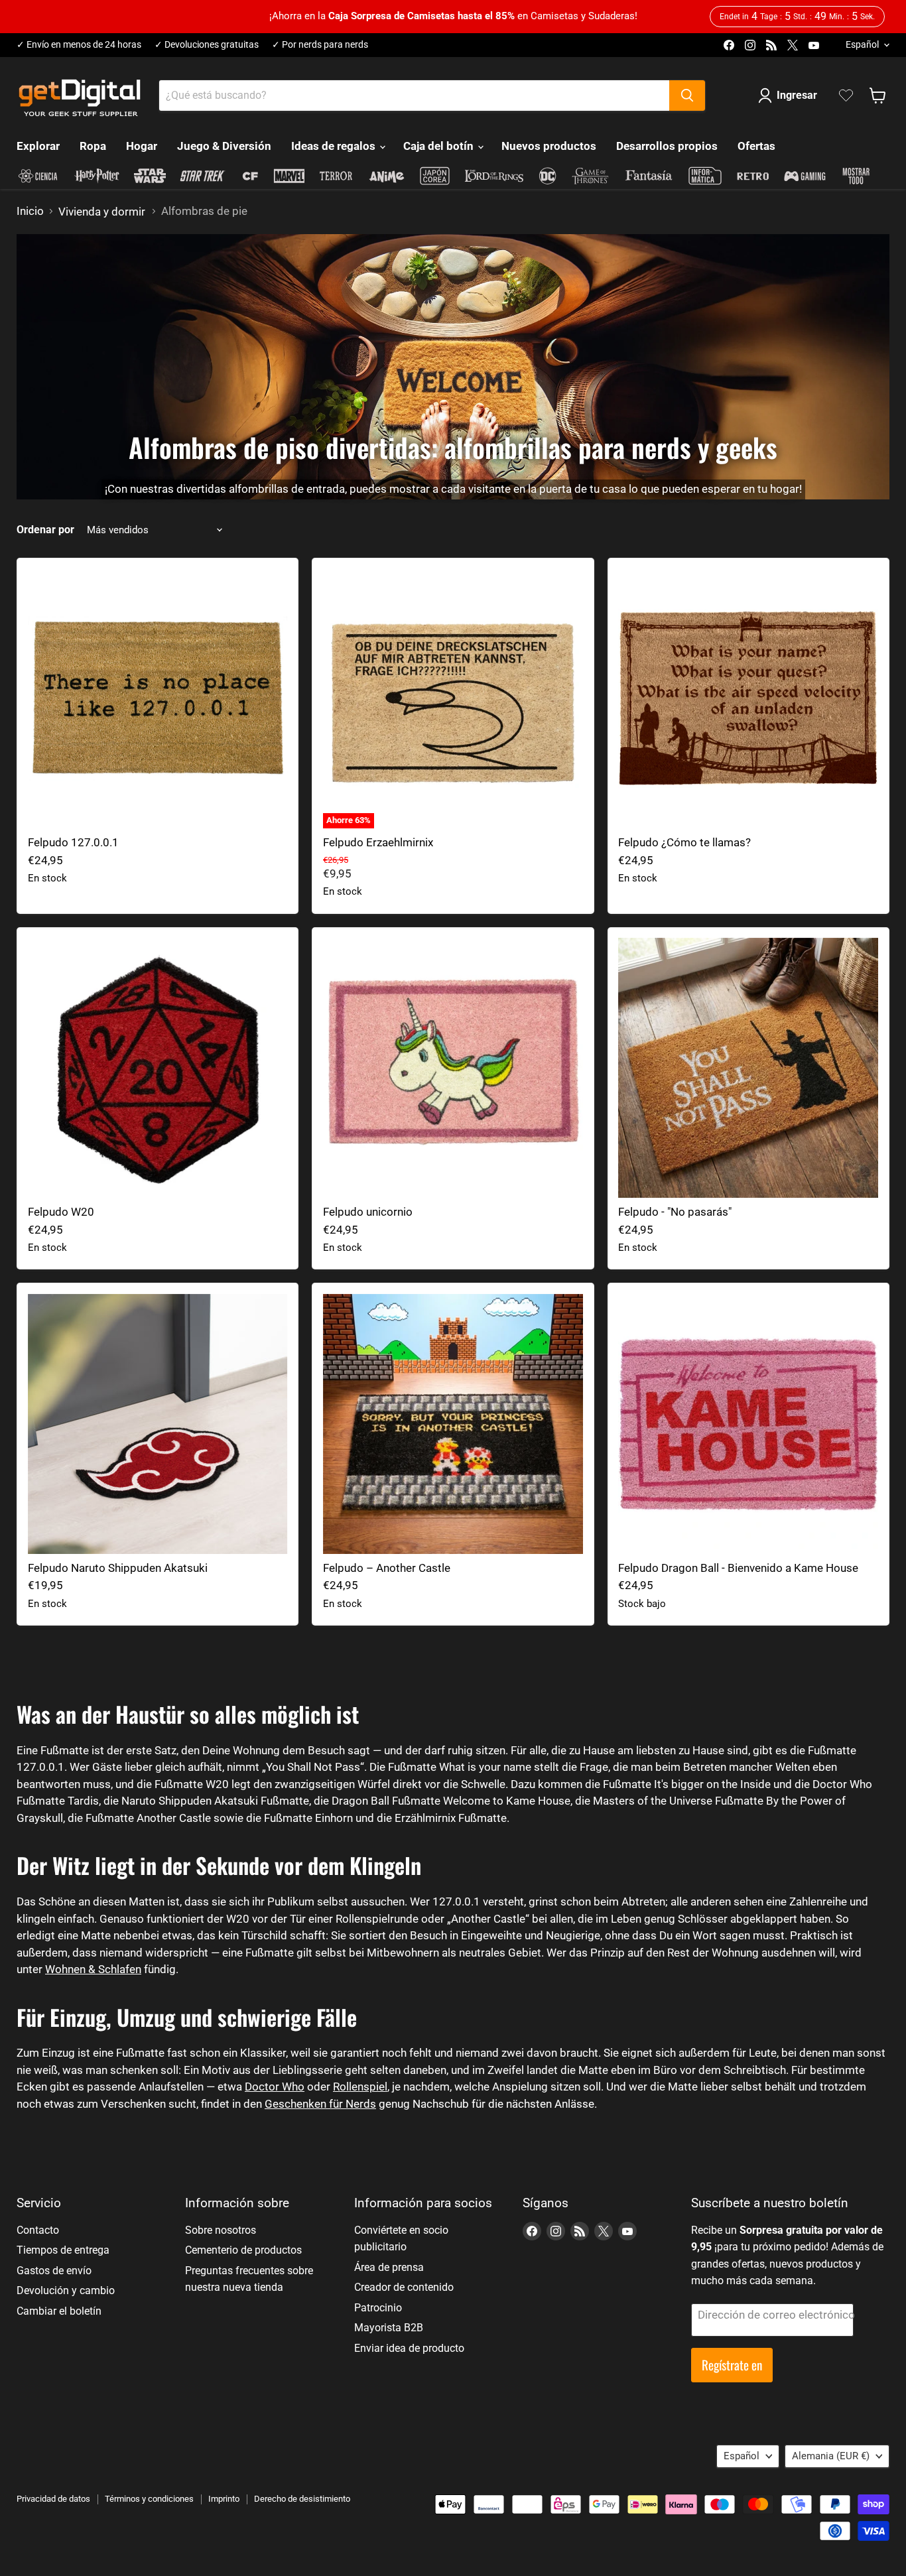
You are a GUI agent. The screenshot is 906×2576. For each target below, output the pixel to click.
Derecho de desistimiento (302, 2499)
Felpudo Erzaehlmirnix (378, 842)
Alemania (831, 2456)
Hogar (142, 146)
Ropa (93, 146)
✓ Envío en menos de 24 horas (79, 45)
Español (862, 44)
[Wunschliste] (846, 96)
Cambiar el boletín (59, 2311)
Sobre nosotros (221, 2230)
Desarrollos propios (667, 146)
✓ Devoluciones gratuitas (207, 45)
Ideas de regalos (335, 146)
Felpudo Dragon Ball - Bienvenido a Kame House (738, 1568)
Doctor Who (275, 2087)
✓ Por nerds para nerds (320, 45)
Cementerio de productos (243, 2250)
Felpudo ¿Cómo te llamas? (684, 842)
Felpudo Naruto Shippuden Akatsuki (118, 1568)
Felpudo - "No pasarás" (675, 1212)
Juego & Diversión (224, 146)
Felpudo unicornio (368, 1212)
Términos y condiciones (149, 2499)
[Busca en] (687, 96)
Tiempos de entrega (63, 2250)
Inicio (30, 211)
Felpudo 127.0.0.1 (73, 842)
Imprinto (224, 2499)
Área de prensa (389, 2267)
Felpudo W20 (61, 1212)
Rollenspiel (360, 2087)
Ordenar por (45, 530)
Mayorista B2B (389, 2328)
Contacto (38, 2230)
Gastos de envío (54, 2271)
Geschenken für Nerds (320, 2104)
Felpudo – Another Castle (387, 1568)
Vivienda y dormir (102, 212)
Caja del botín (440, 146)
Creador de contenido (404, 2287)
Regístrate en (732, 2365)
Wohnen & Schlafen (93, 1969)
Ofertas (756, 146)
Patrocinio (378, 2308)
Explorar (38, 146)
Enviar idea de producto (409, 2348)
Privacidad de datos (53, 2499)
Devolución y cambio (66, 2290)
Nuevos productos (549, 146)
